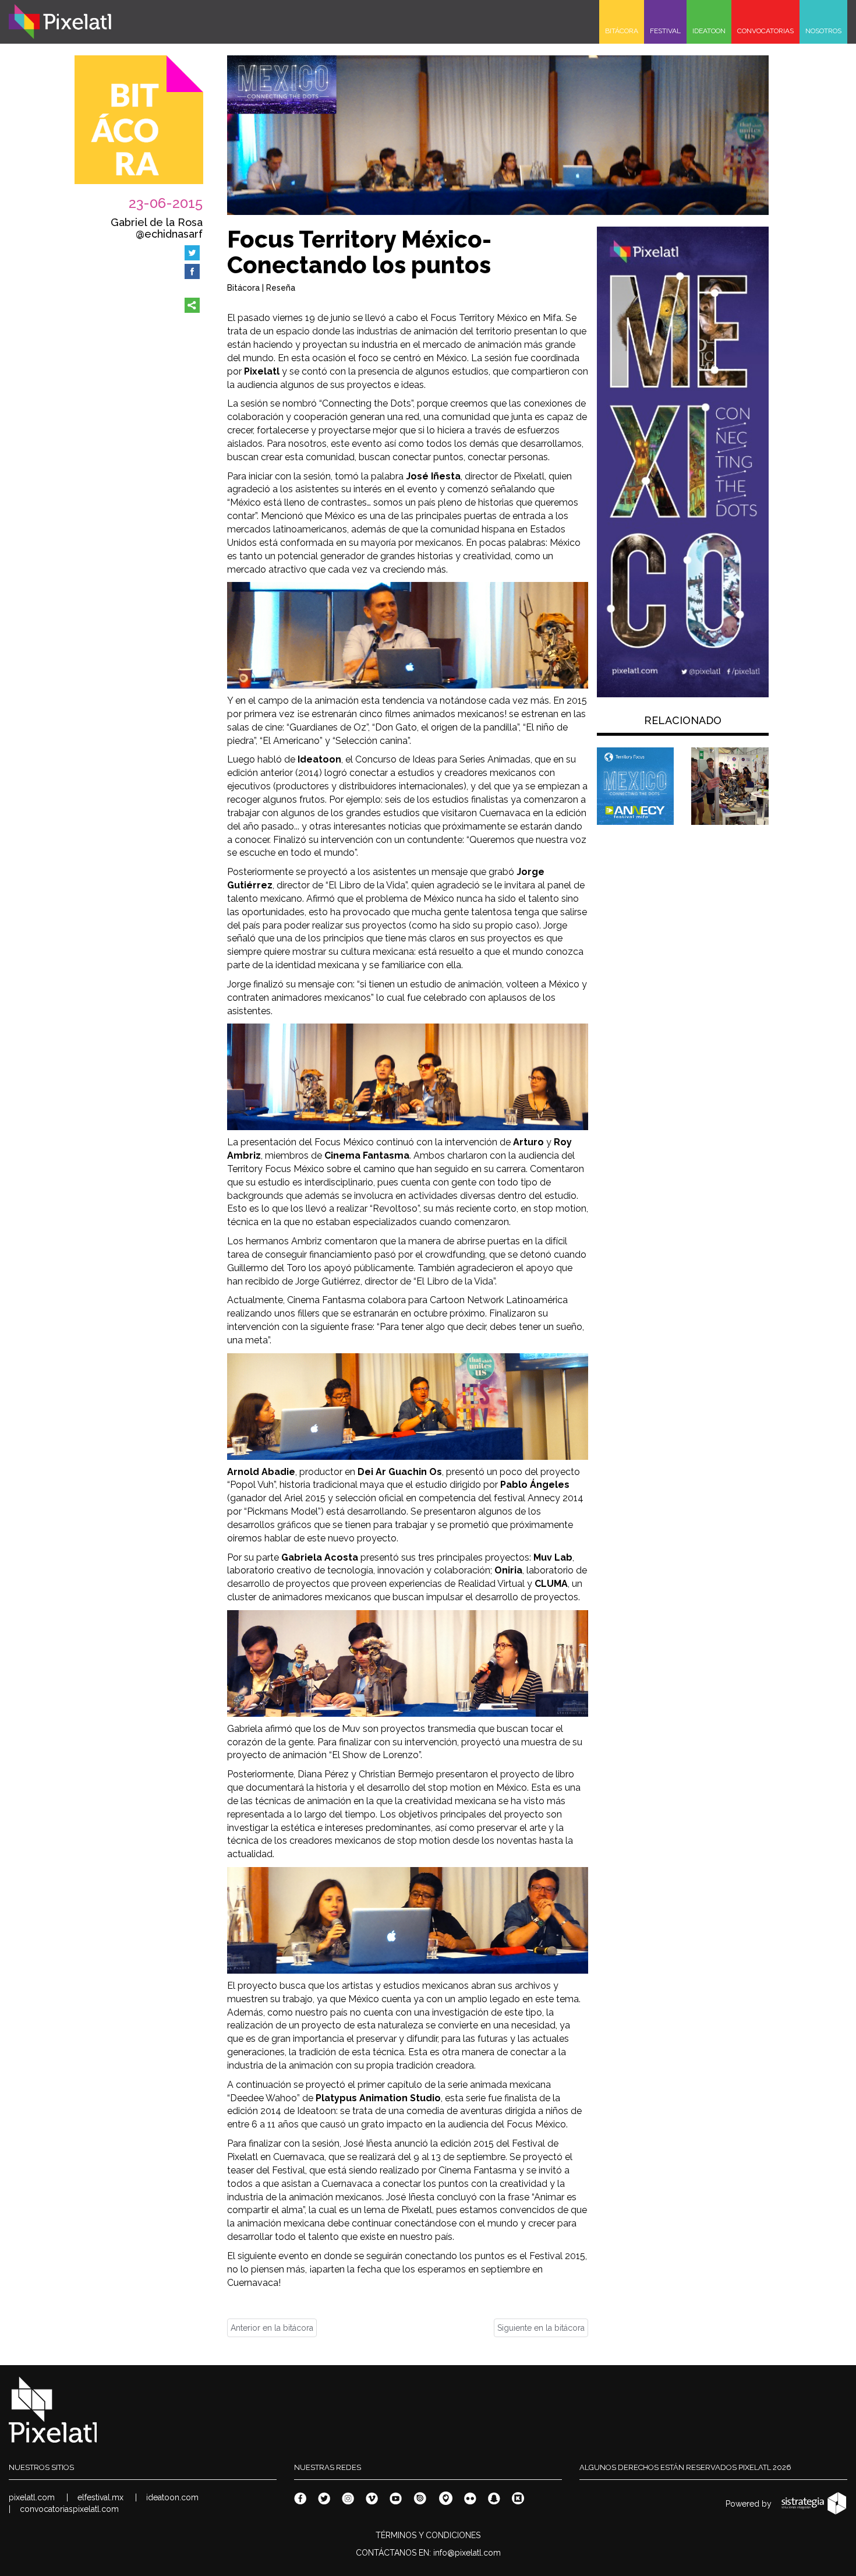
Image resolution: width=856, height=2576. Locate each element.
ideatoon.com (172, 2497)
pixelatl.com (32, 2497)
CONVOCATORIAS (765, 31)
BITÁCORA (622, 31)
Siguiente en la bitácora (541, 2328)
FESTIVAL (665, 31)
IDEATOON (709, 31)
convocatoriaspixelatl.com (69, 2509)
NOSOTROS (823, 31)
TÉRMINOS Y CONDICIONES (428, 2535)
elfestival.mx (100, 2497)
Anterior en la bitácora (272, 2328)
